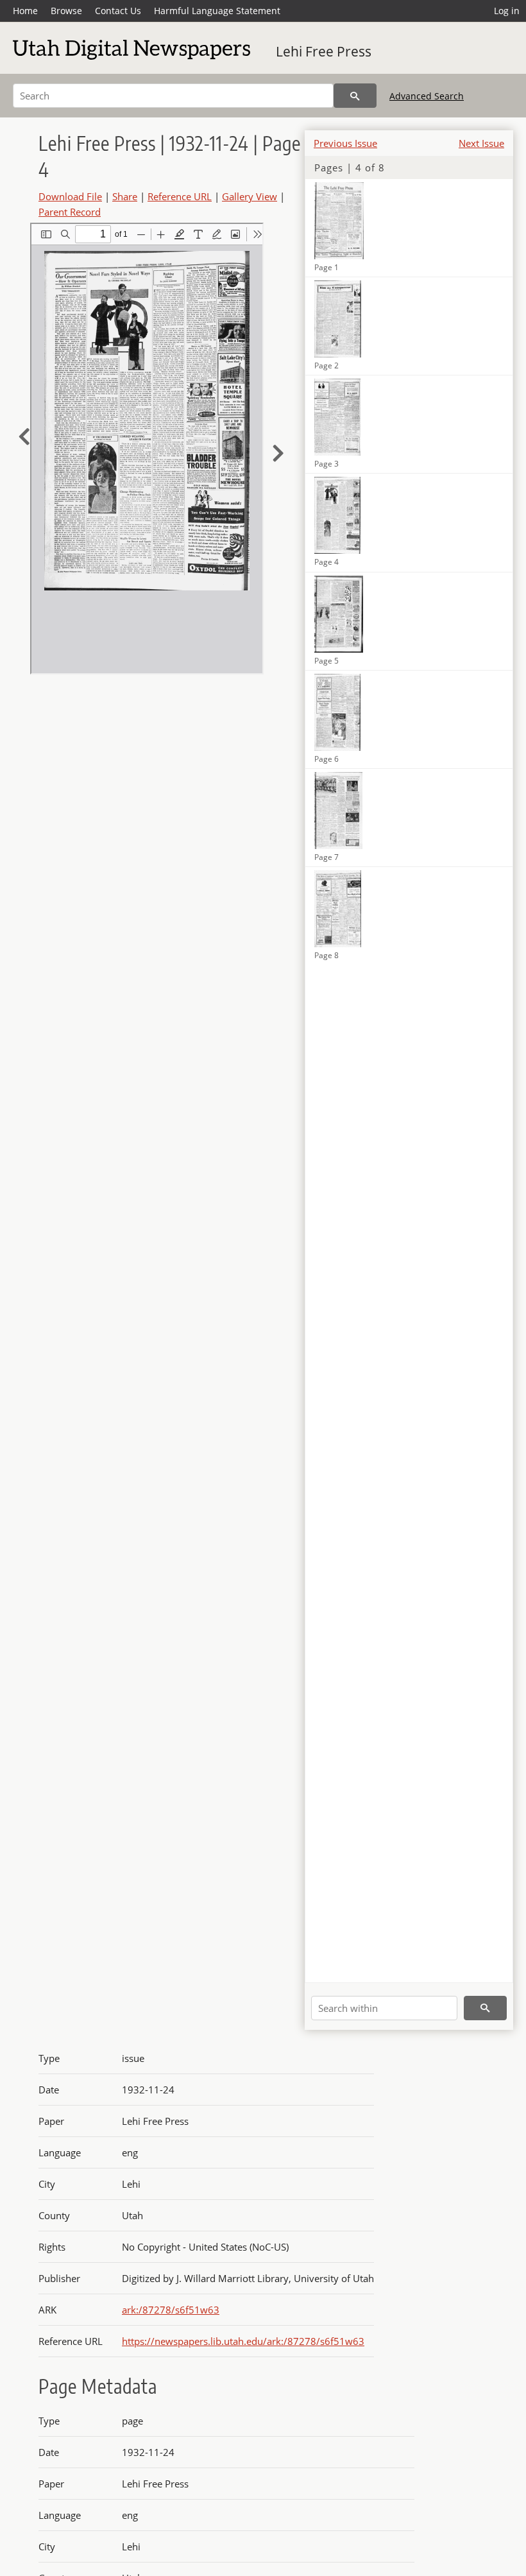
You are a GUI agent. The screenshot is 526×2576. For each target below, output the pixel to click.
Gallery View (250, 196)
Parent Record (70, 212)
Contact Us (118, 11)
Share (125, 196)
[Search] (355, 96)
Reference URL (180, 196)
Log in (507, 11)
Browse (66, 11)
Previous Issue (345, 143)
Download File (70, 196)
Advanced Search (427, 96)
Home (25, 11)
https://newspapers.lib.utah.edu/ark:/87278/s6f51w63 (243, 2341)
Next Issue (481, 143)
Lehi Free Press (324, 51)
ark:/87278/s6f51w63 (171, 2310)
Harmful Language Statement (217, 11)
